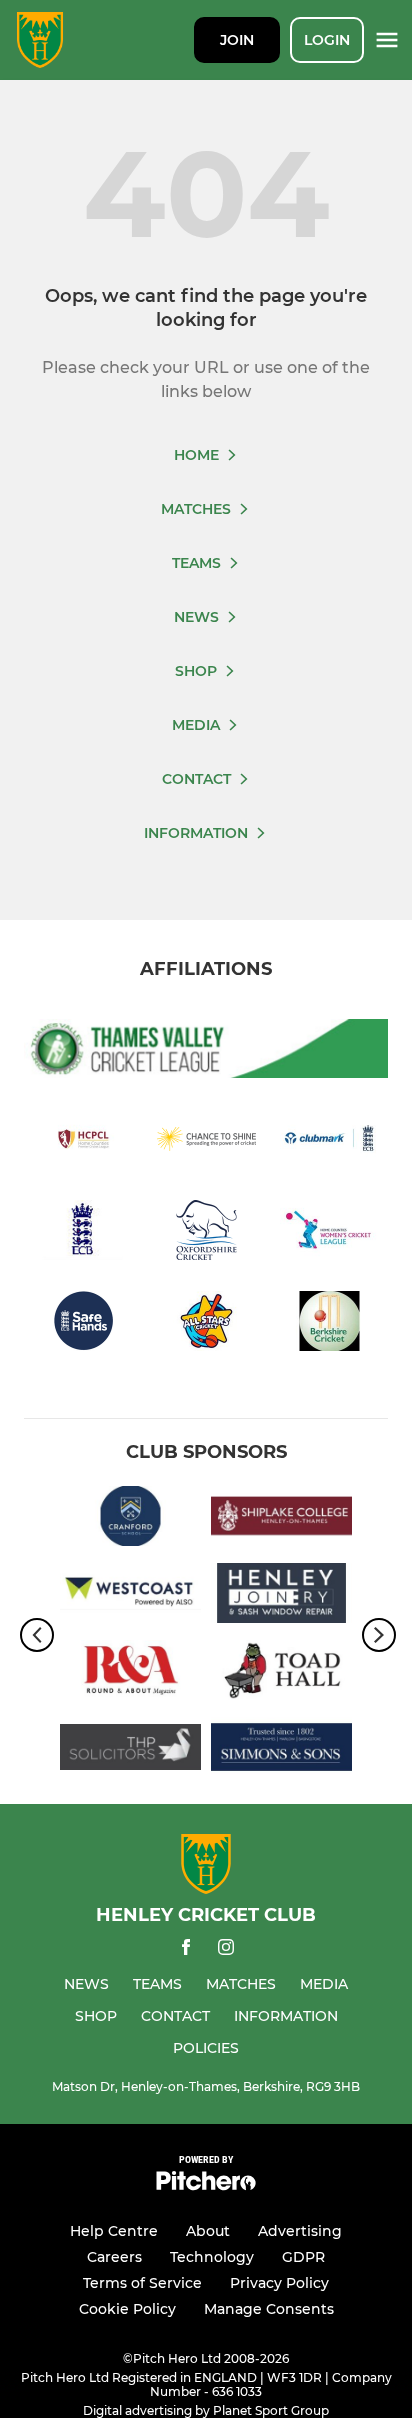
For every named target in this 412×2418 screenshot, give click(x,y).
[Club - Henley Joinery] (281, 1596)
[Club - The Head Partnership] (130, 1750)
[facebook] (186, 1950)
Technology (212, 2257)
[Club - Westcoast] (130, 1596)
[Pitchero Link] (206, 2185)
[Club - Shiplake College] (281, 1519)
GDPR (303, 2257)
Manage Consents (269, 2309)
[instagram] (226, 1950)
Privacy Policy (279, 2283)
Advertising (300, 2231)
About (208, 2231)
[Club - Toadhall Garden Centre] (281, 1673)
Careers (114, 2257)
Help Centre (114, 2231)
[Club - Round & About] (130, 1673)
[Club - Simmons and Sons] (281, 1750)
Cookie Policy (127, 2309)
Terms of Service (142, 2283)
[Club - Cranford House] (130, 1519)
